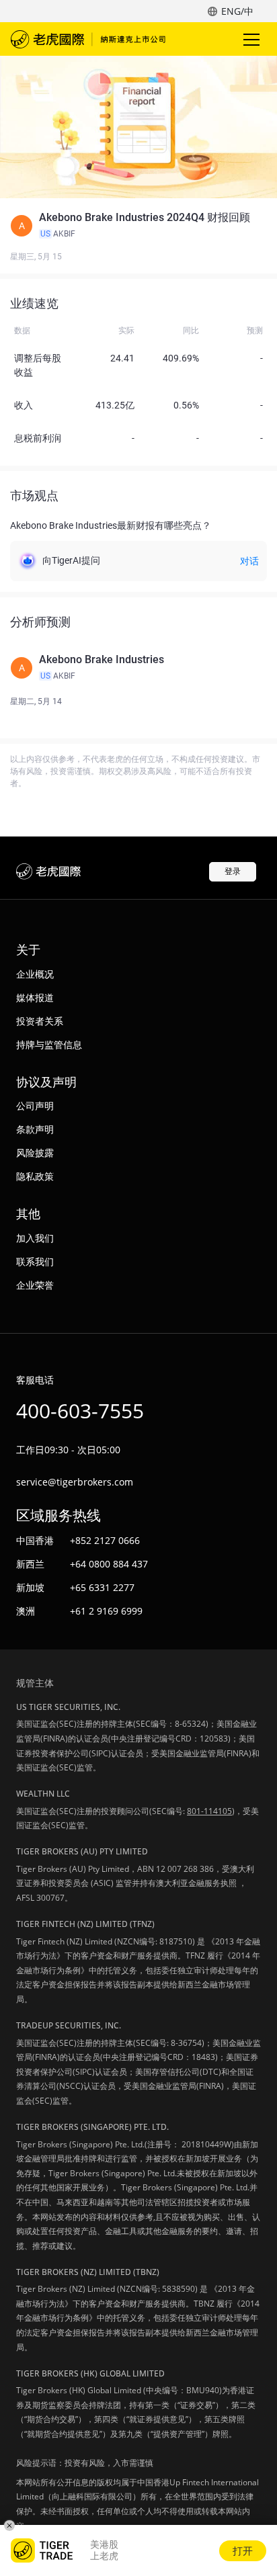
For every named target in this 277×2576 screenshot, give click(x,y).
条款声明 (35, 1129)
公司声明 (35, 1106)
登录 (233, 871)
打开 (243, 2550)
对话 (249, 561)
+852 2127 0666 (105, 1540)
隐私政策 (35, 1176)
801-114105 (209, 1811)
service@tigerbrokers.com (75, 1482)
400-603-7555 (80, 1411)
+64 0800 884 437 (109, 1564)
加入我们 (35, 1238)
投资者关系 (40, 1021)
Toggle (253, 39)
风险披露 (35, 1153)
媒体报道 (35, 997)
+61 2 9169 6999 (106, 1611)
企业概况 (35, 974)
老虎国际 (88, 39)
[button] (138, 226)
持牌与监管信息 (49, 1044)
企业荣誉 (35, 1285)
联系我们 (35, 1261)
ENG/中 (237, 11)
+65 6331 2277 (102, 1587)
